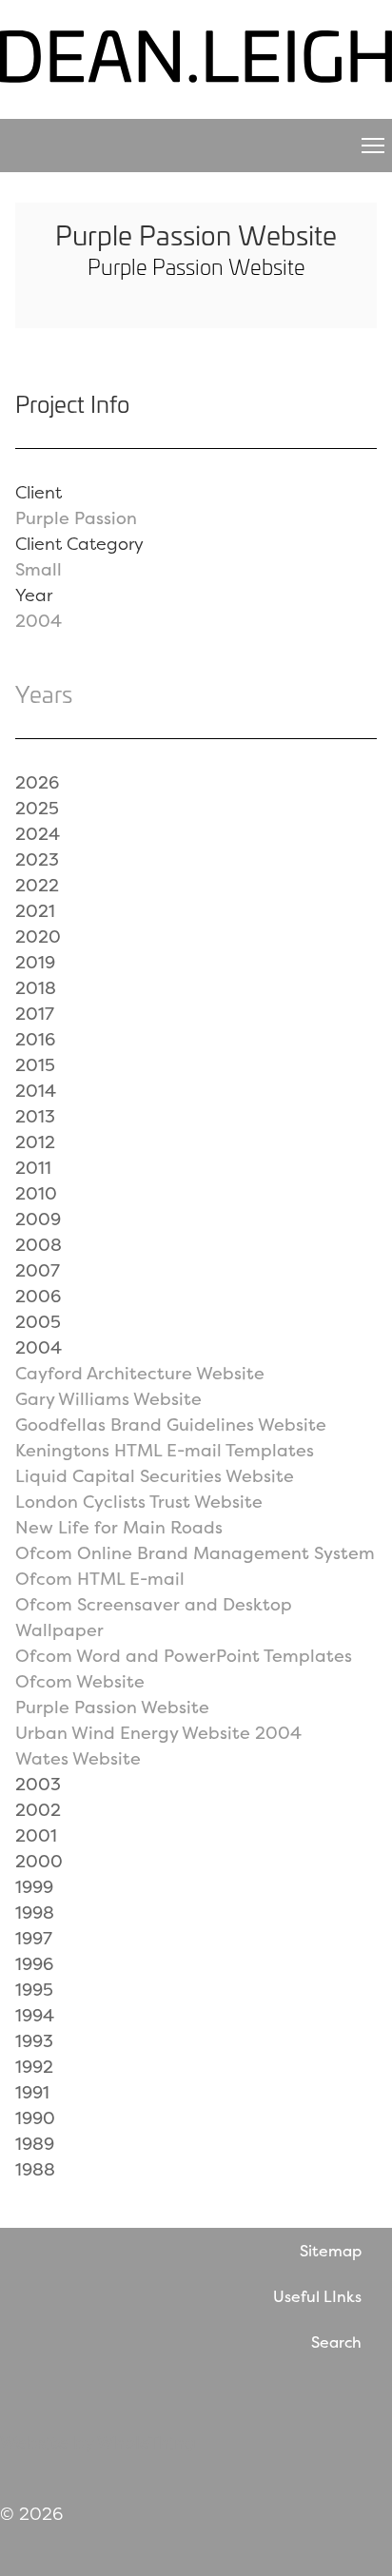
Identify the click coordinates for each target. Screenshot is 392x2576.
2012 (35, 1142)
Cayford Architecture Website (140, 1373)
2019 (35, 962)
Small (39, 569)
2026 (37, 782)
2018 (36, 988)
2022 (37, 885)
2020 (38, 937)
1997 (34, 1938)
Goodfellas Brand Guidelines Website (171, 1425)
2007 (38, 1270)
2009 (38, 1219)
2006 (38, 1296)
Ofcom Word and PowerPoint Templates (184, 1656)
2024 (38, 834)
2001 (36, 1835)
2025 (37, 808)
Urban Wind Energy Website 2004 (158, 1733)
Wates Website (78, 1758)
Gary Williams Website (108, 1399)
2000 (39, 1861)
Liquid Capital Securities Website (155, 1476)
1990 (35, 2118)
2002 (38, 1810)
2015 (35, 1065)
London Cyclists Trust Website (139, 1502)
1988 (35, 2169)
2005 (38, 1322)
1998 (35, 1912)
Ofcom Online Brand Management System (195, 1553)
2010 (36, 1193)
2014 (36, 1091)
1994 (35, 2015)
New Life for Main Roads (119, 1527)
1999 (34, 1887)
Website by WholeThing (98, 2442)
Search (336, 2342)
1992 (34, 2067)
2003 (38, 1784)
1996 (34, 1964)
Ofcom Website (80, 1681)
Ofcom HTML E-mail (100, 1579)
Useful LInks (317, 2296)
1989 (35, 2144)
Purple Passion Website (112, 1707)
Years (44, 693)
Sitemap (331, 2251)
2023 (37, 859)
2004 (39, 621)
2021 (35, 911)
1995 (34, 1990)
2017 (35, 1014)
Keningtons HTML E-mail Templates (165, 1450)
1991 (32, 2092)
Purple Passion (76, 518)
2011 (33, 1168)
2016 (35, 1039)
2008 (39, 1245)
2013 (35, 1116)
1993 (34, 2041)
